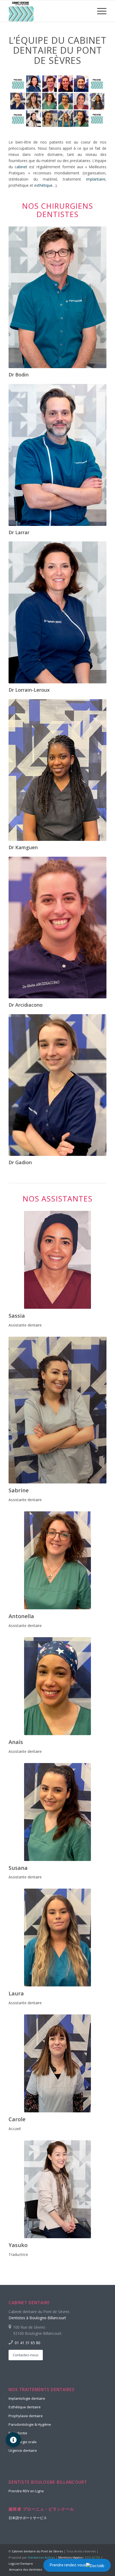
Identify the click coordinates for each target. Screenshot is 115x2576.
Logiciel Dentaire (21, 2564)
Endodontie (18, 2433)
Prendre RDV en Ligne (26, 2491)
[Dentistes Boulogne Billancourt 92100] (48, 11)
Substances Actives (41, 2557)
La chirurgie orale (23, 2442)
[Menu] (99, 11)
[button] (13, 2440)
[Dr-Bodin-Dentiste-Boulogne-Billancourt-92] (57, 297)
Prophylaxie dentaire (26, 2416)
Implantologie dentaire (27, 2398)
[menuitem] (99, 11)
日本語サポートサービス (28, 2518)
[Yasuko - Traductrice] (57, 2189)
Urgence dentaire (23, 2450)
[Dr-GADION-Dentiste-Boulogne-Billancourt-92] (57, 1085)
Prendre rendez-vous (68, 2565)
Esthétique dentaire (25, 2407)
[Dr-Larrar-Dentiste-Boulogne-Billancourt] (57, 455)
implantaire (96, 179)
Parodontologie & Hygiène (30, 2424)
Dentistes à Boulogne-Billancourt (37, 2318)
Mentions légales (70, 2557)
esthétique (43, 185)
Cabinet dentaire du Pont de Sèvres (37, 2551)
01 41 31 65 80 (28, 2343)
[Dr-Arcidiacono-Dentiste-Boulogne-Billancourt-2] (57, 928)
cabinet (21, 167)
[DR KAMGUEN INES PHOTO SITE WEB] (57, 770)
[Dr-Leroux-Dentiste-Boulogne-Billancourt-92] (57, 612)
